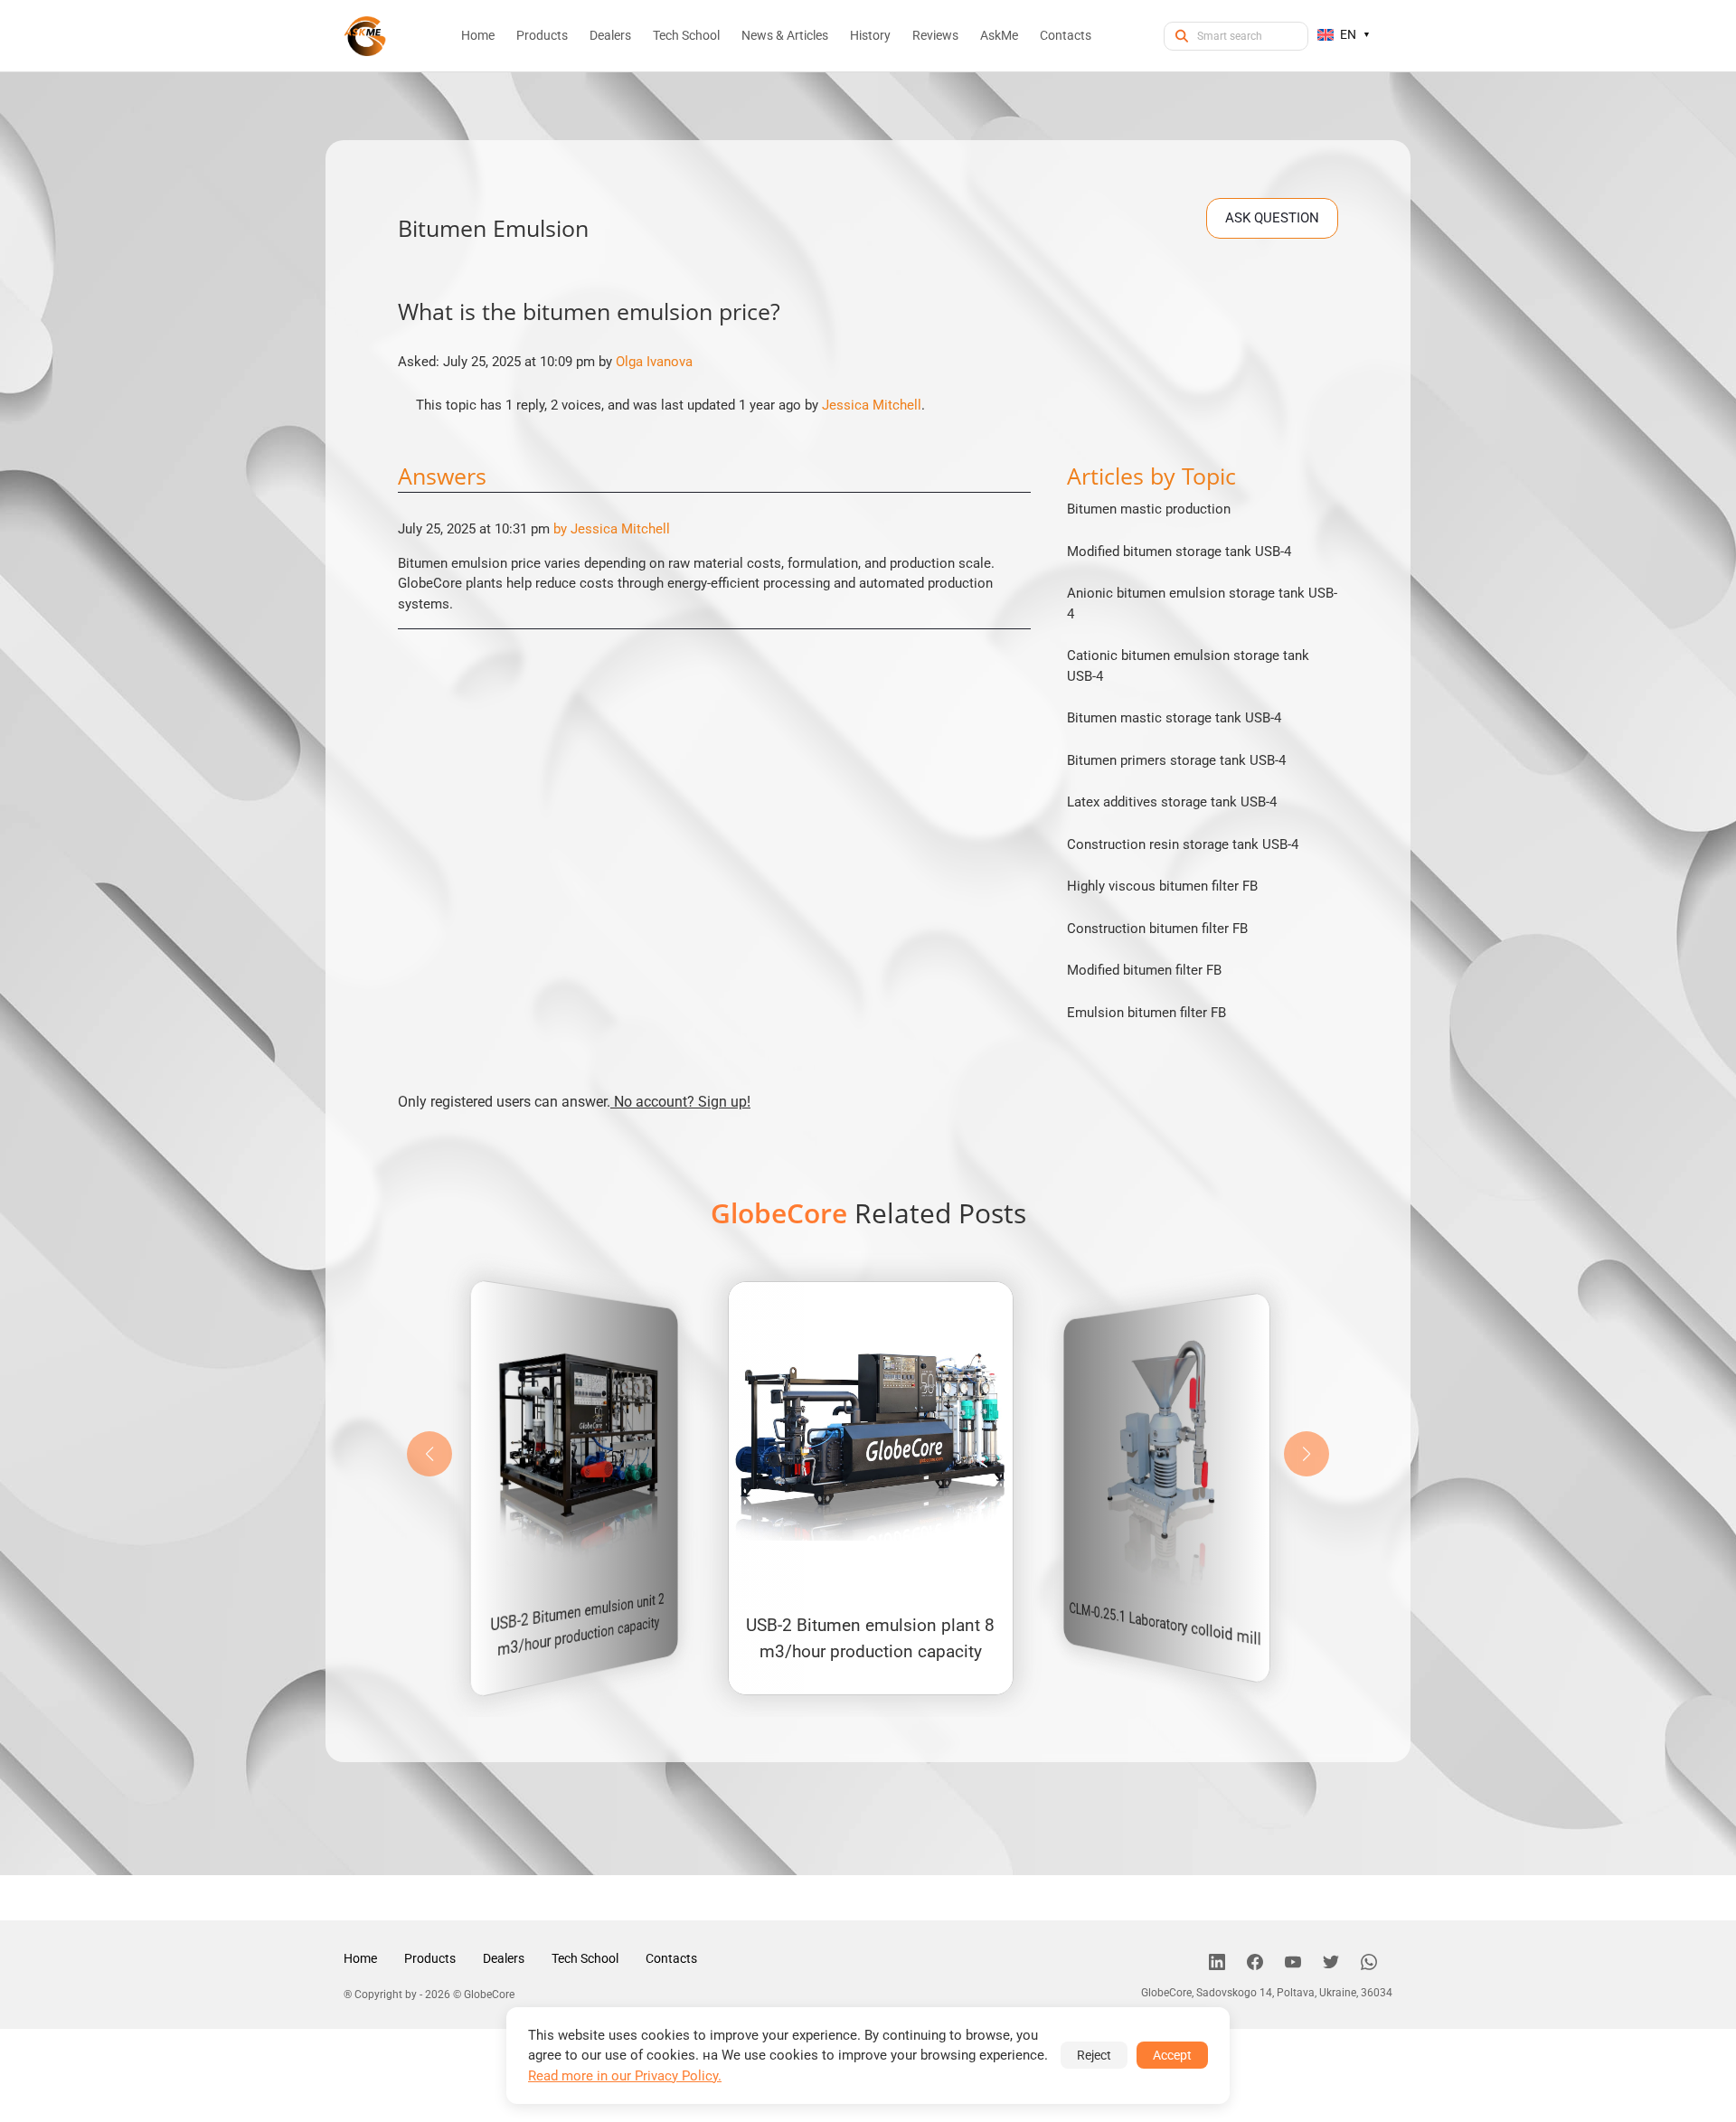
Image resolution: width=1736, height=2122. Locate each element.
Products (430, 1958)
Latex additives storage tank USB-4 (1172, 802)
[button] (1307, 1454)
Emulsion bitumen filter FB (1146, 1013)
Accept (1172, 2055)
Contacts (671, 1958)
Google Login (868, 737)
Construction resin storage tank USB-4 (1183, 844)
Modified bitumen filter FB (1144, 970)
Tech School (585, 1958)
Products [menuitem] (542, 35)
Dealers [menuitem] (610, 35)
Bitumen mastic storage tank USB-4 (1174, 718)
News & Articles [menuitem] (785, 35)
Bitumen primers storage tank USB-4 (1176, 760)
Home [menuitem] (478, 35)
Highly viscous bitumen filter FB (1162, 886)
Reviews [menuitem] (935, 35)
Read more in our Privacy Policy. (625, 2076)
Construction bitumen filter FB (1157, 929)
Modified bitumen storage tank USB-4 (1179, 552)
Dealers (504, 1958)
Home (360, 1958)
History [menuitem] (870, 35)
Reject (1094, 2055)
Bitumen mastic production (1149, 509)
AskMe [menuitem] (999, 35)
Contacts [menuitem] (1066, 35)
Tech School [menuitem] (686, 35)
